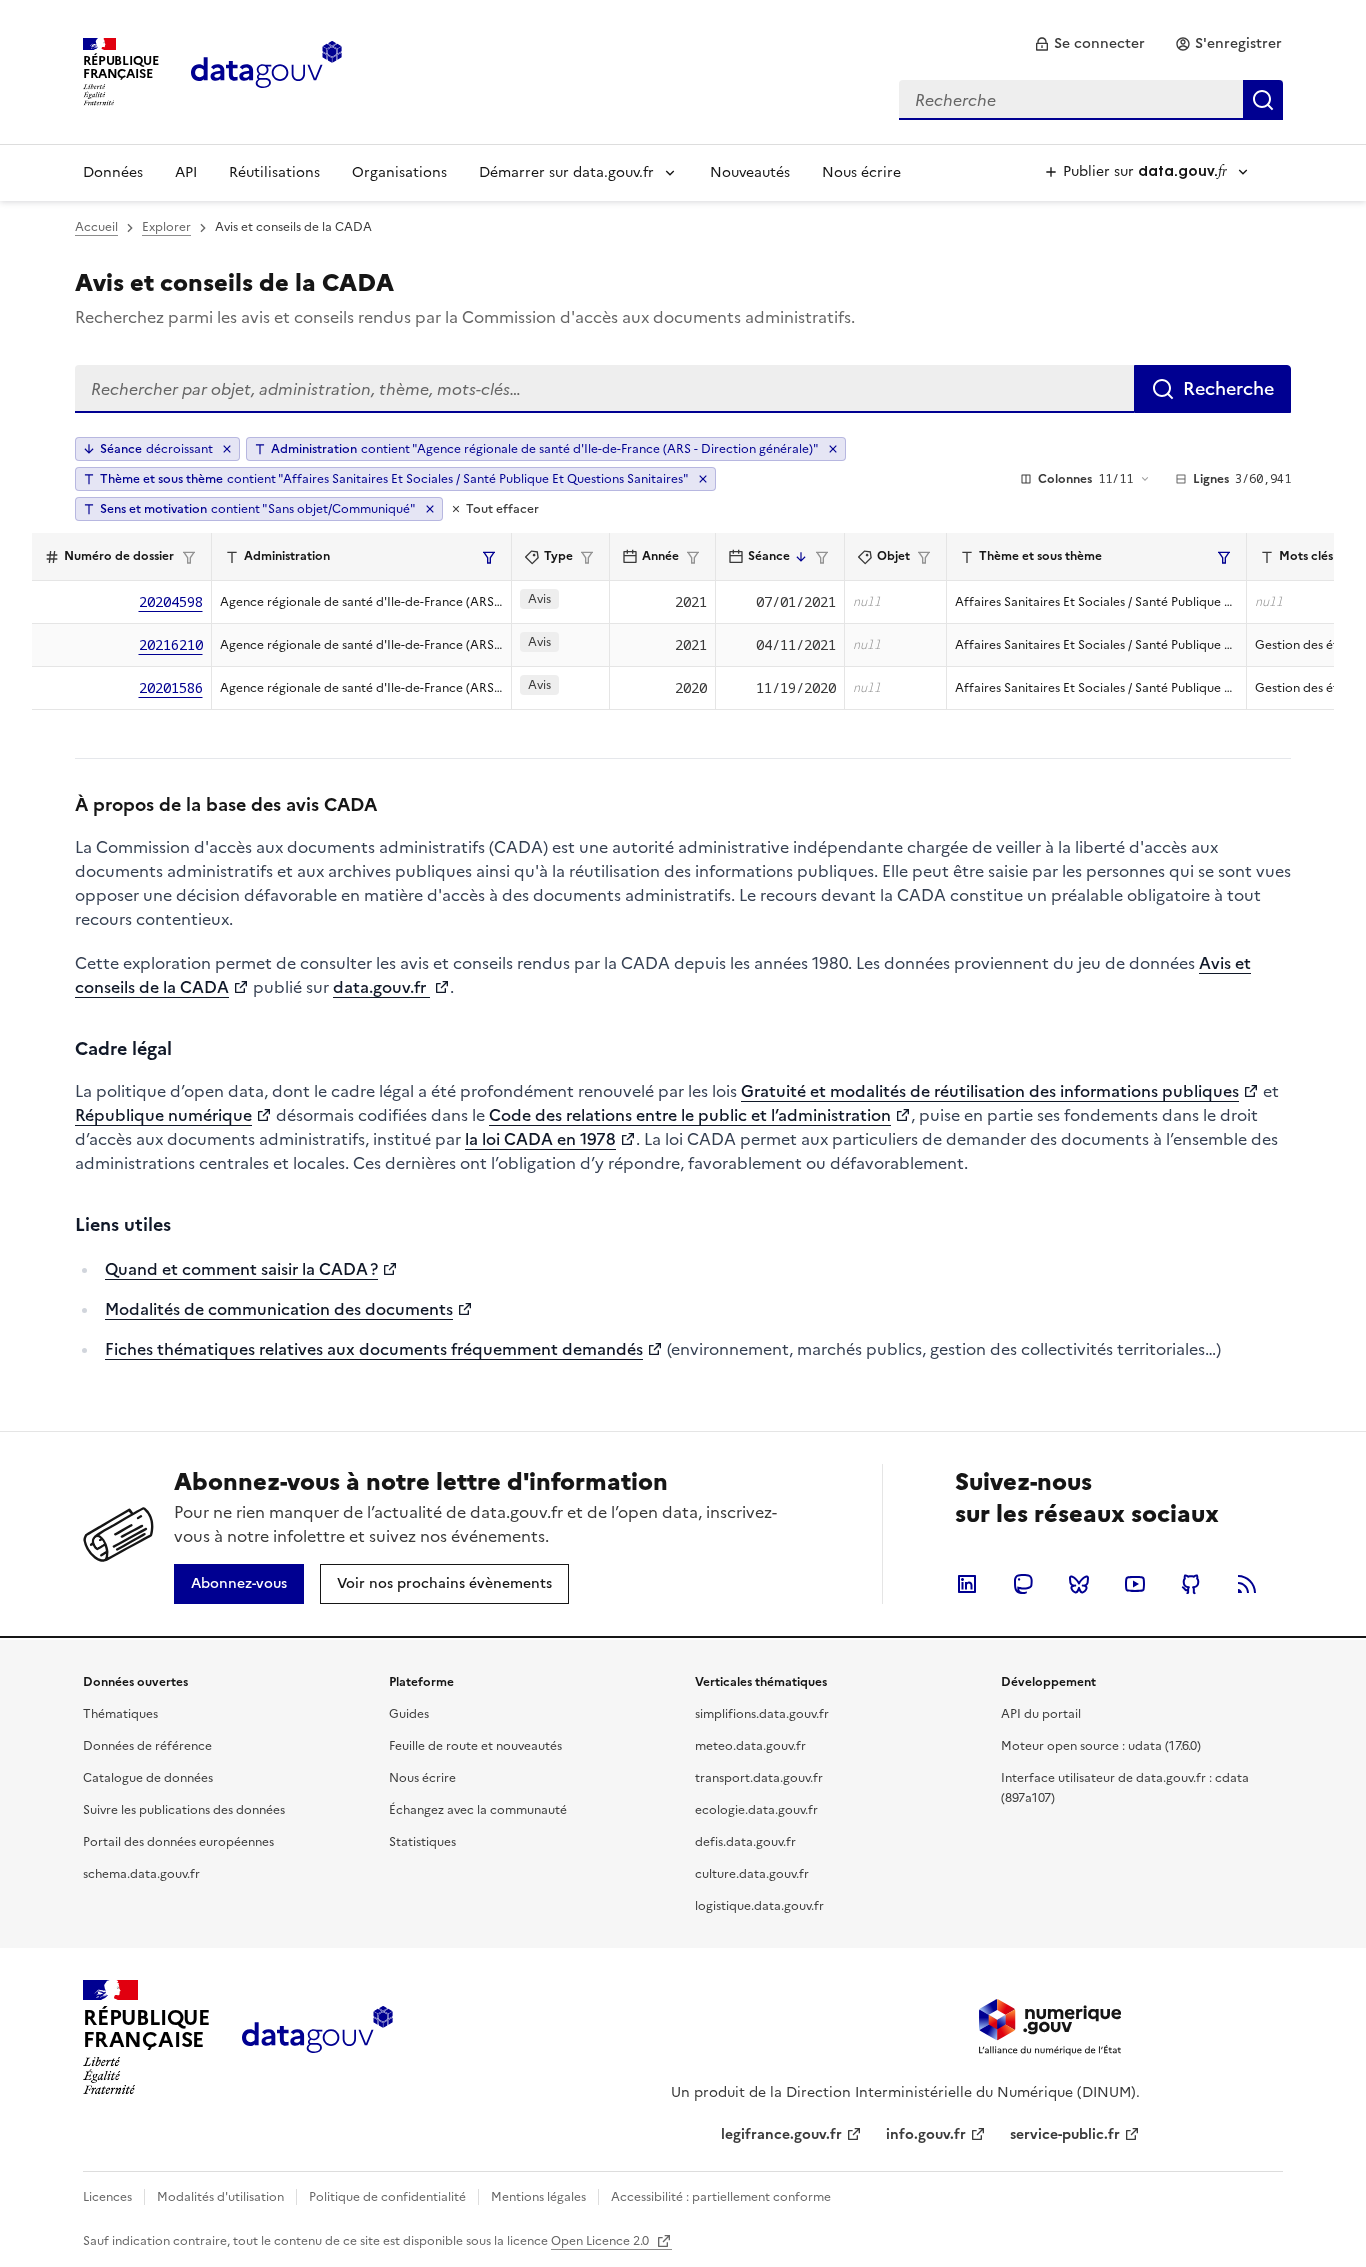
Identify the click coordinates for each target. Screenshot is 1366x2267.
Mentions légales (538, 2197)
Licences (107, 2197)
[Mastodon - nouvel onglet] (1023, 1584)
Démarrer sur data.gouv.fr (566, 172)
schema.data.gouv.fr (141, 1874)
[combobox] (1091, 100)
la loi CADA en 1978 (540, 1139)
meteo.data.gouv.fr (750, 1746)
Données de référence (147, 1746)
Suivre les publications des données (184, 1810)
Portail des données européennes (178, 1842)
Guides (409, 1714)
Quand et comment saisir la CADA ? (241, 1269)
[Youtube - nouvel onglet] (1135, 1584)
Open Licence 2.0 (601, 2241)
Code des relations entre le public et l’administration (690, 1115)
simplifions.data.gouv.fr (762, 1714)
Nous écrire (861, 172)
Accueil (96, 227)
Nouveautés (750, 172)
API (186, 172)
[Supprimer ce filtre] (833, 449)
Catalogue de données (148, 1778)
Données (113, 172)
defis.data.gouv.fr (745, 1842)
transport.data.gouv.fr (759, 1778)
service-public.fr (1065, 2134)
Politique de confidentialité (387, 2197)
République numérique (163, 1115)
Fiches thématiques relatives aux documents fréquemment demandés (374, 1349)
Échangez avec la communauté (478, 1810)
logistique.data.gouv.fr (759, 1906)
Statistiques (422, 1842)
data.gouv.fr (381, 987)
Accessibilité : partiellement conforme (721, 2197)
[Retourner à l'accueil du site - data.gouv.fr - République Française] (317, 2037)
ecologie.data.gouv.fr (756, 1810)
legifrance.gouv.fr (781, 2134)
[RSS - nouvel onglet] (1247, 1584)
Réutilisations (274, 172)
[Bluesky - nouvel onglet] (1079, 1584)
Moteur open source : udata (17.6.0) (1101, 1746)
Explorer (166, 227)
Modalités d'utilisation (220, 2197)
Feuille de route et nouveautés (475, 1746)
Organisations (399, 172)
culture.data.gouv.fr (752, 1874)
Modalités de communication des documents (279, 1309)
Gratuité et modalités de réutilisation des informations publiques (990, 1091)
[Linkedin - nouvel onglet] (967, 1584)
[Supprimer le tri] (227, 449)
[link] (1089, 44)
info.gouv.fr (926, 2134)
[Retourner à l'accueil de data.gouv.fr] (266, 70)
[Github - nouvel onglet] (1191, 1584)
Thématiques (120, 1714)
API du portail (1041, 1714)
